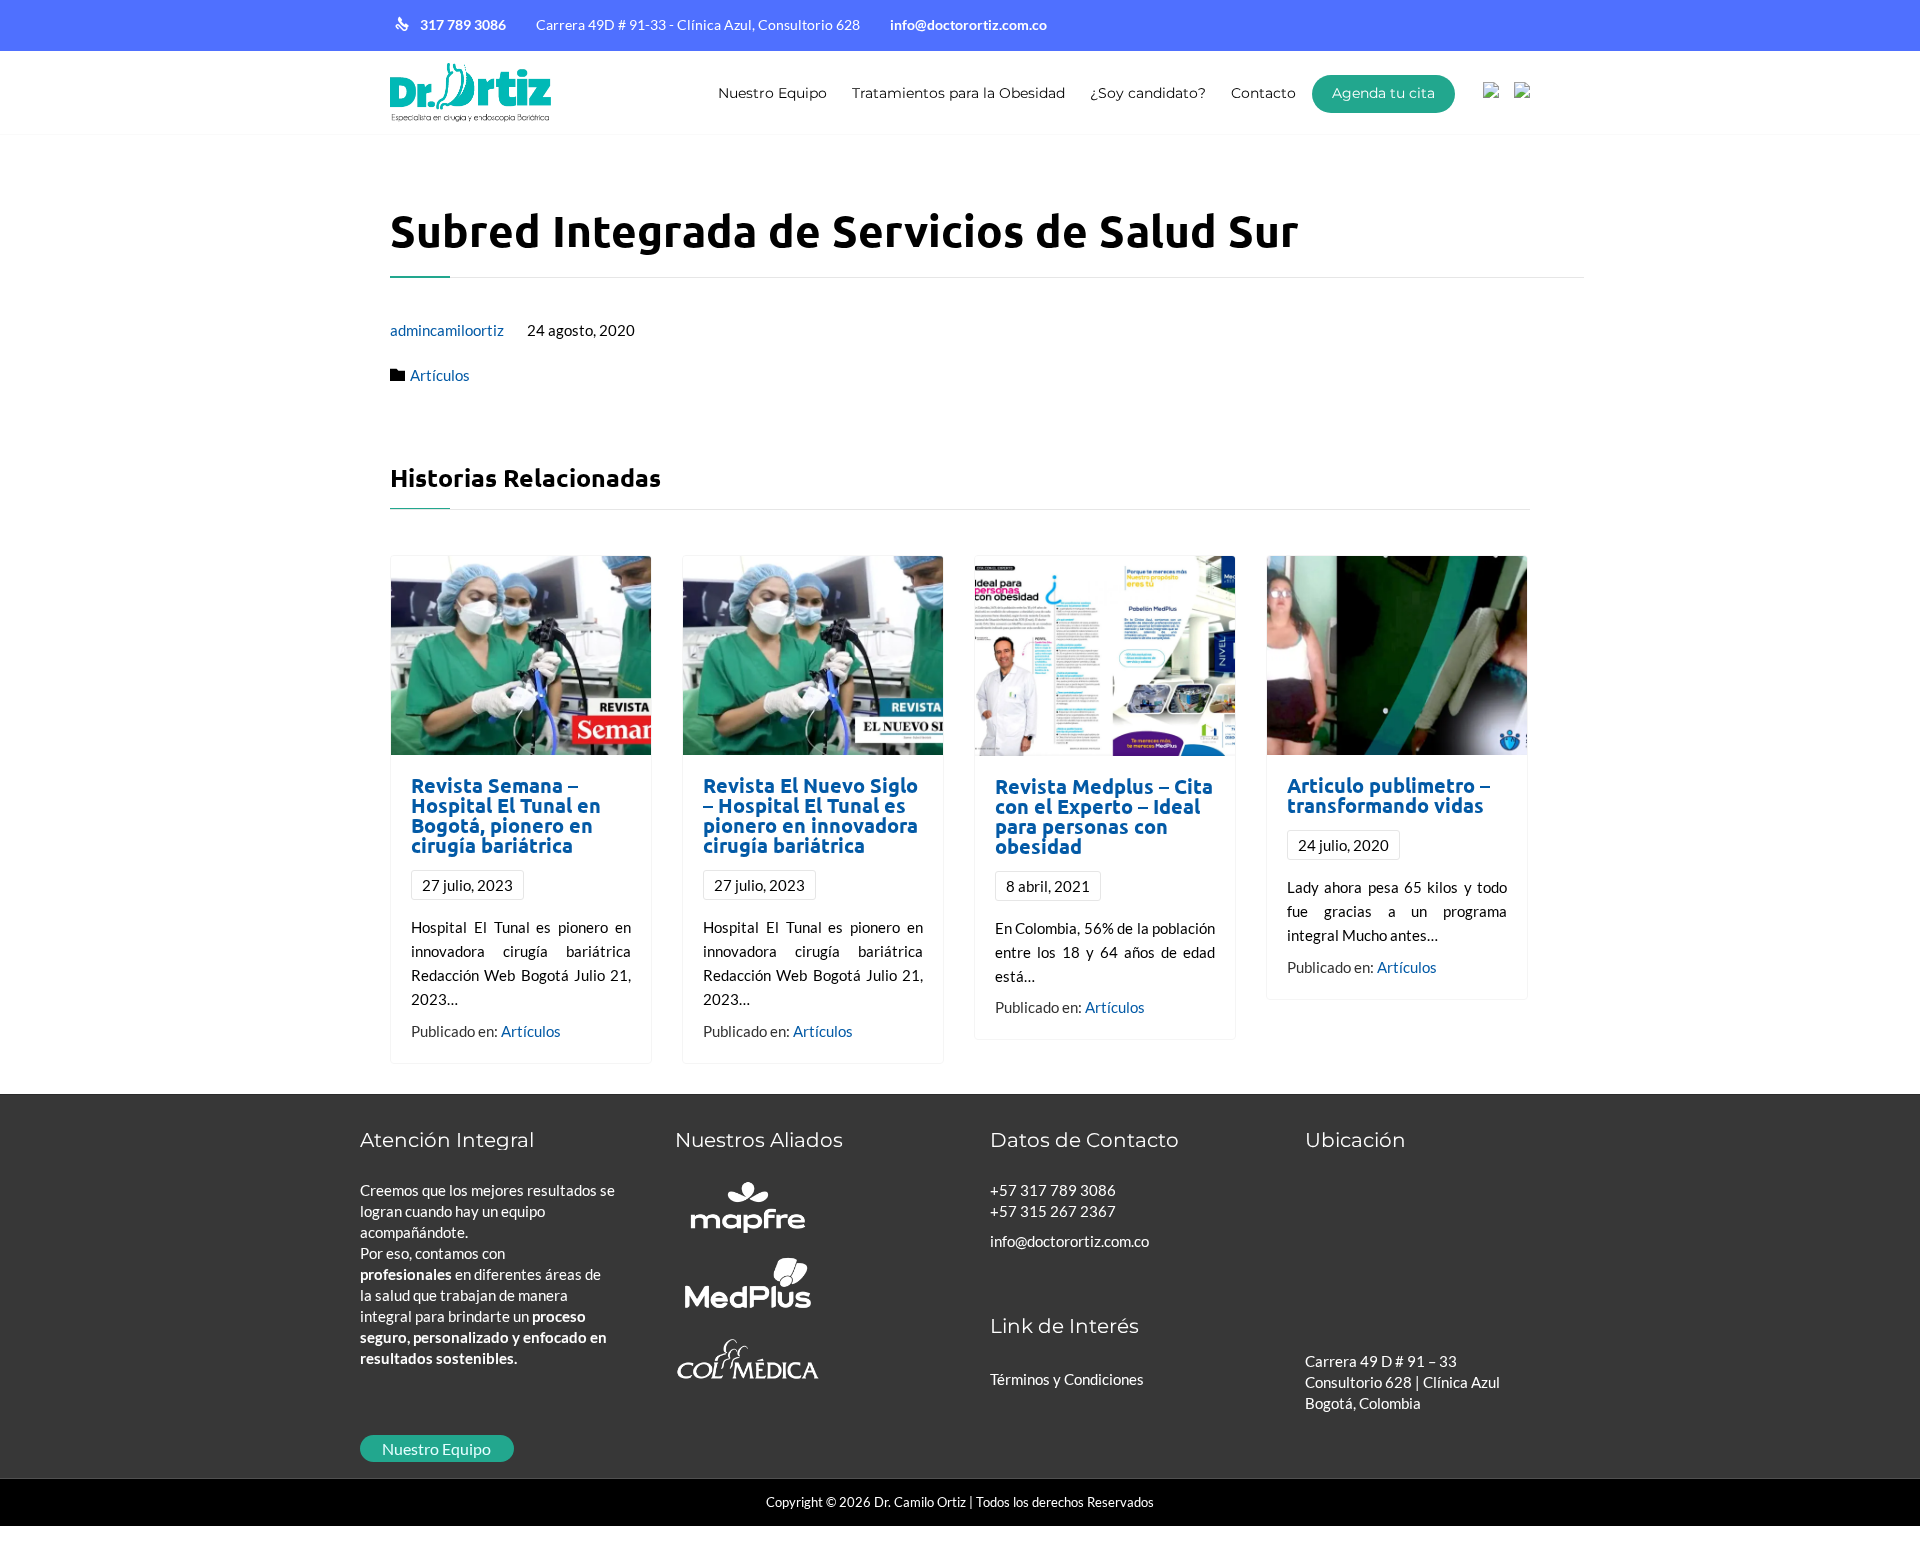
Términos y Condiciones (1067, 1379)
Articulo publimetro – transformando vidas (1388, 795)
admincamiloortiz (447, 330)
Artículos (440, 375)
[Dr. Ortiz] (470, 92)
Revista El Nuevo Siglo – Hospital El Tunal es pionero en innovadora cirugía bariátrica (810, 815)
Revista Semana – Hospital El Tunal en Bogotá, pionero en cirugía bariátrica (506, 815)
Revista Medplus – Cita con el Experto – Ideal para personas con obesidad (1104, 816)
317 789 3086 (464, 24)
